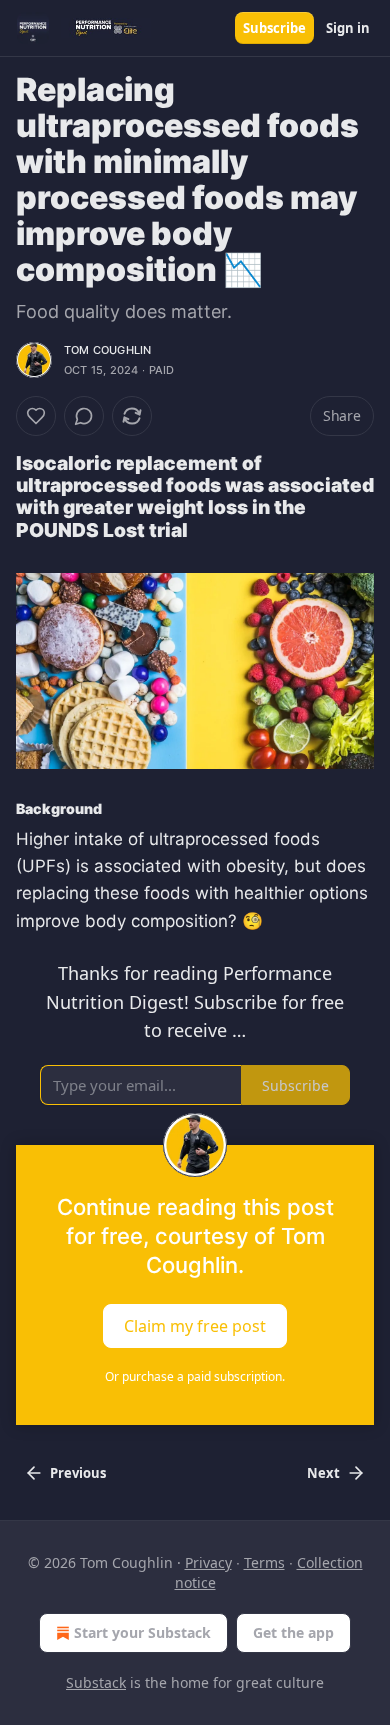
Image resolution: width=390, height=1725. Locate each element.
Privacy (208, 1562)
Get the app (293, 1632)
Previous (78, 1473)
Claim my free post (195, 1326)
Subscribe (274, 28)
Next (323, 1473)
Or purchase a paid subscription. (195, 1376)
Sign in (348, 28)
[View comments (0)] (84, 416)
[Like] (36, 416)
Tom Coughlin (107, 350)
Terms (264, 1562)
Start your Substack (142, 1632)
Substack (96, 1682)
